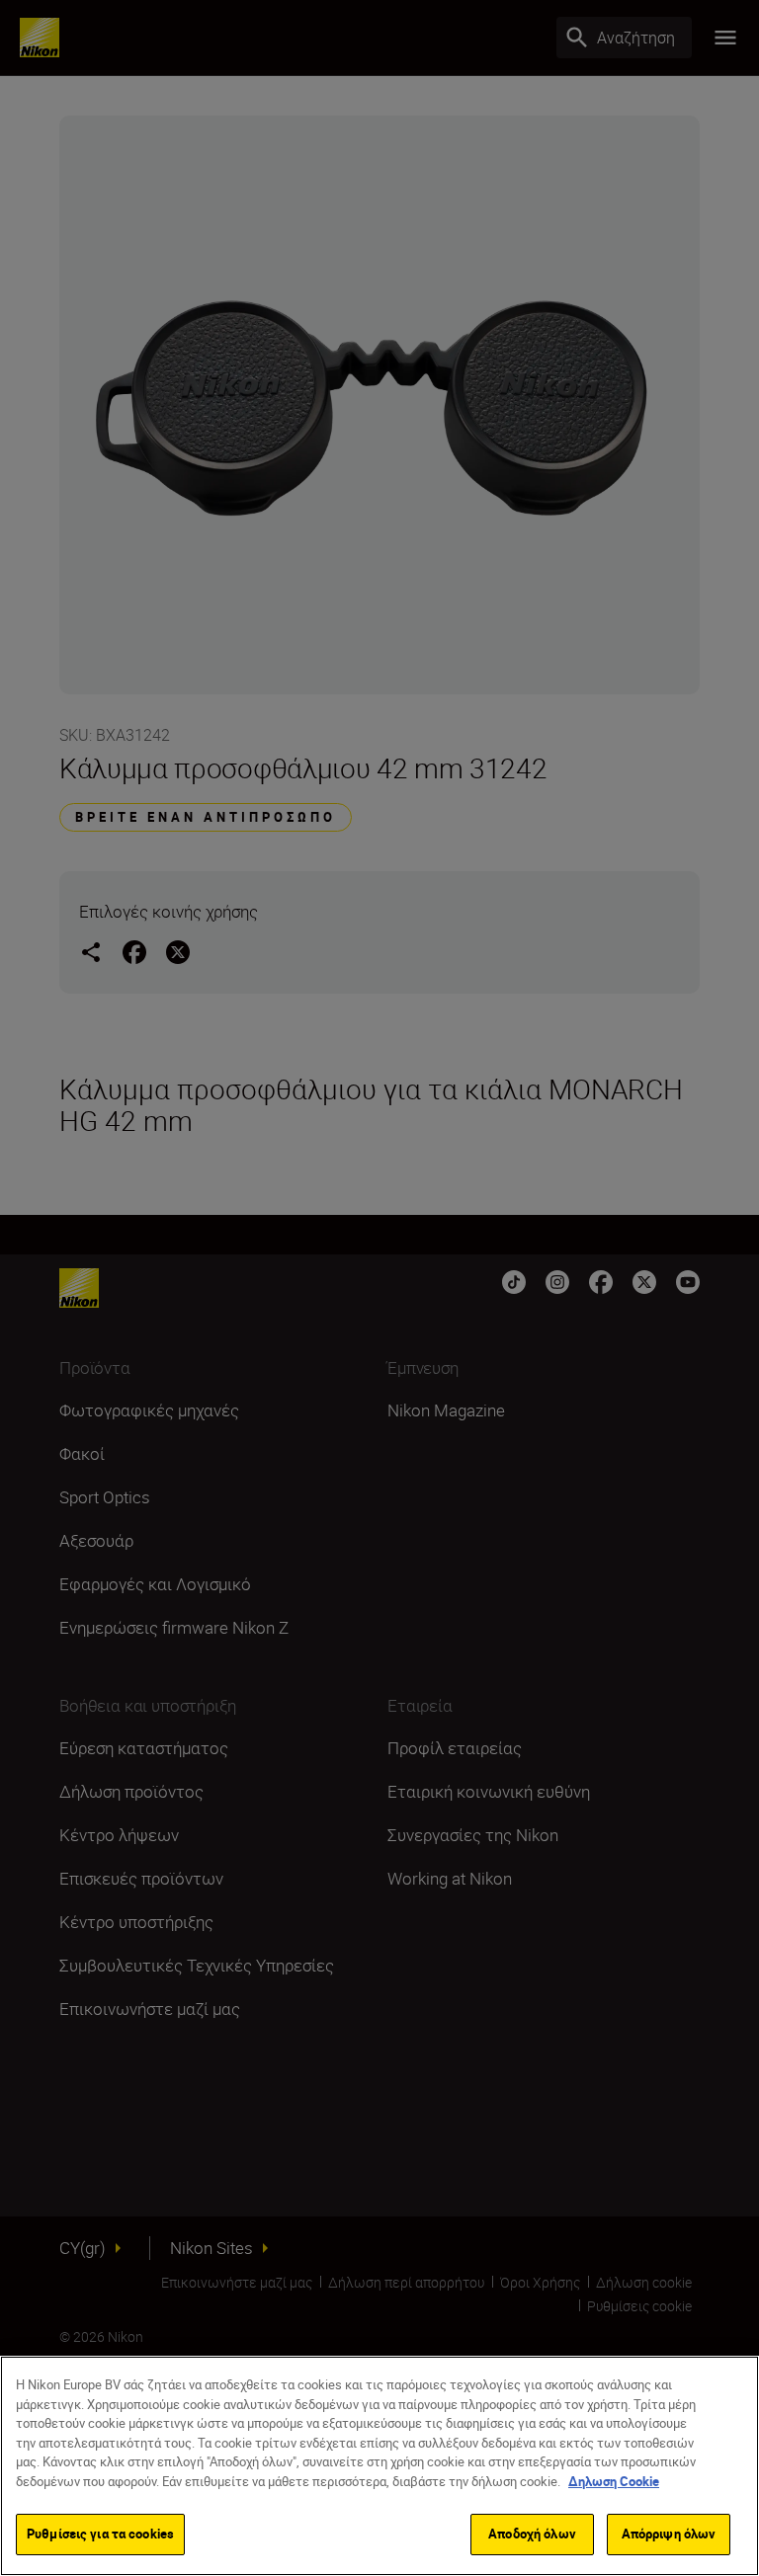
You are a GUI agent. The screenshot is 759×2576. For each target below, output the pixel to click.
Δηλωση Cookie (614, 2481)
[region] (379, 2466)
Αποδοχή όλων (532, 2534)
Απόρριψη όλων (669, 2534)
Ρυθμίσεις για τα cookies (100, 2534)
